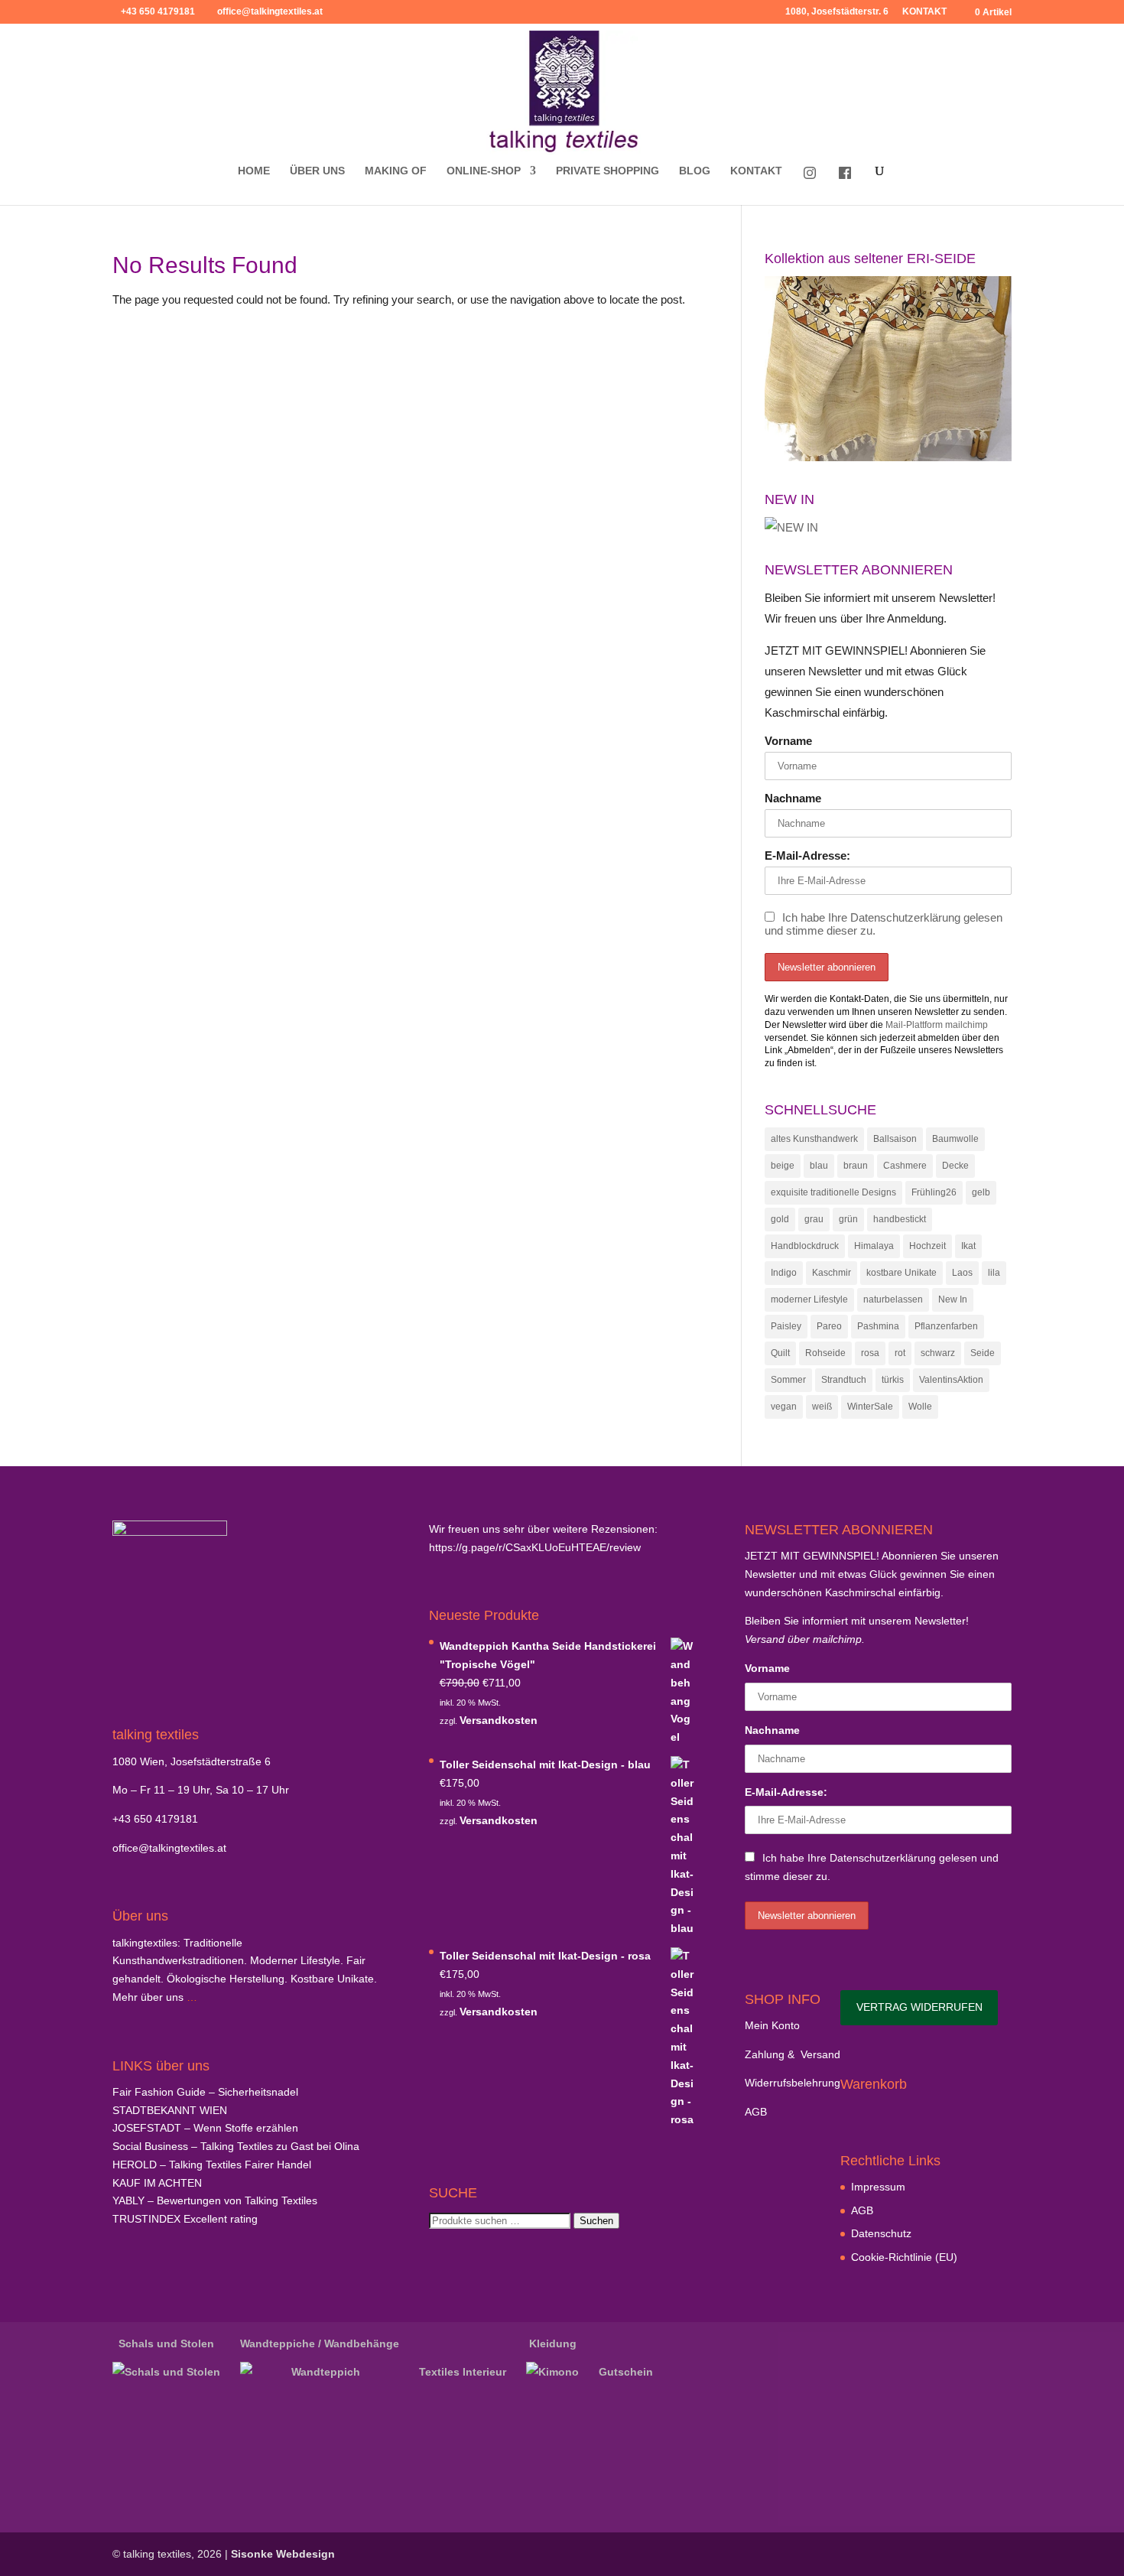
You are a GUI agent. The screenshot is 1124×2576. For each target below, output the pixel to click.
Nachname (793, 798)
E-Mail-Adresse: (807, 855)
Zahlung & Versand (793, 2054)
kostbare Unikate (901, 1273)
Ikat (968, 1246)
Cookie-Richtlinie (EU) (904, 2257)
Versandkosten (499, 1720)
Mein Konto (772, 2025)
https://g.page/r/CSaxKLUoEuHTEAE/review (535, 1547)
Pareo (829, 1326)
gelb (981, 1192)
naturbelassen (893, 1299)
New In (953, 1299)
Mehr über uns (148, 1997)
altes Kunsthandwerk (814, 1139)
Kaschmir (832, 1273)
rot (900, 1353)
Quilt (780, 1353)
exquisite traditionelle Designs (833, 1192)
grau (814, 1219)
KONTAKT (924, 12)
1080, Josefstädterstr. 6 (837, 12)
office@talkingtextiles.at (169, 1848)
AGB (756, 2112)
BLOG (695, 171)
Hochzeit (927, 1246)
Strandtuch (844, 1380)
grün (848, 1219)
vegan (784, 1407)
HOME (254, 171)
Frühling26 (934, 1192)
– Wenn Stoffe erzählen (205, 2128)
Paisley (786, 1326)
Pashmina (878, 1326)
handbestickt (900, 1219)
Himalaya (874, 1246)
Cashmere (905, 1166)
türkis (893, 1380)
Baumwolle (955, 1139)
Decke (955, 1166)
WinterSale (870, 1407)
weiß (822, 1407)
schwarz (938, 1353)
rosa (870, 1353)
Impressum (878, 2187)
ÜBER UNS (317, 171)
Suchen (596, 2221)
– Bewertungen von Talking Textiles (215, 2200)
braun (856, 1166)
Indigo (784, 1273)
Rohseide (825, 1353)
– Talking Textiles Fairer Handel (212, 2165)
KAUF (157, 2183)
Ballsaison (895, 1139)
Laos (962, 1273)
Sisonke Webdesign (283, 2554)
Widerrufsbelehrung (793, 2083)
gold (780, 1219)
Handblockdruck (805, 1246)
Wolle (920, 1407)
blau (819, 1166)
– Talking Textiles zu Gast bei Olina (236, 2146)
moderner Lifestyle (809, 1299)
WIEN (170, 2110)
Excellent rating (185, 2219)
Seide (983, 1353)
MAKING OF (396, 171)
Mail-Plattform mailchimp (937, 1025)
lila (994, 1273)
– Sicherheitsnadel (205, 2092)
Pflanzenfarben (946, 1326)
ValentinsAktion (951, 1380)
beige (783, 1166)
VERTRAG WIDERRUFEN (919, 2007)
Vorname (788, 741)
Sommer (788, 1380)
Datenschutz (881, 2233)
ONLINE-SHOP (484, 171)
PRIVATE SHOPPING (607, 171)
